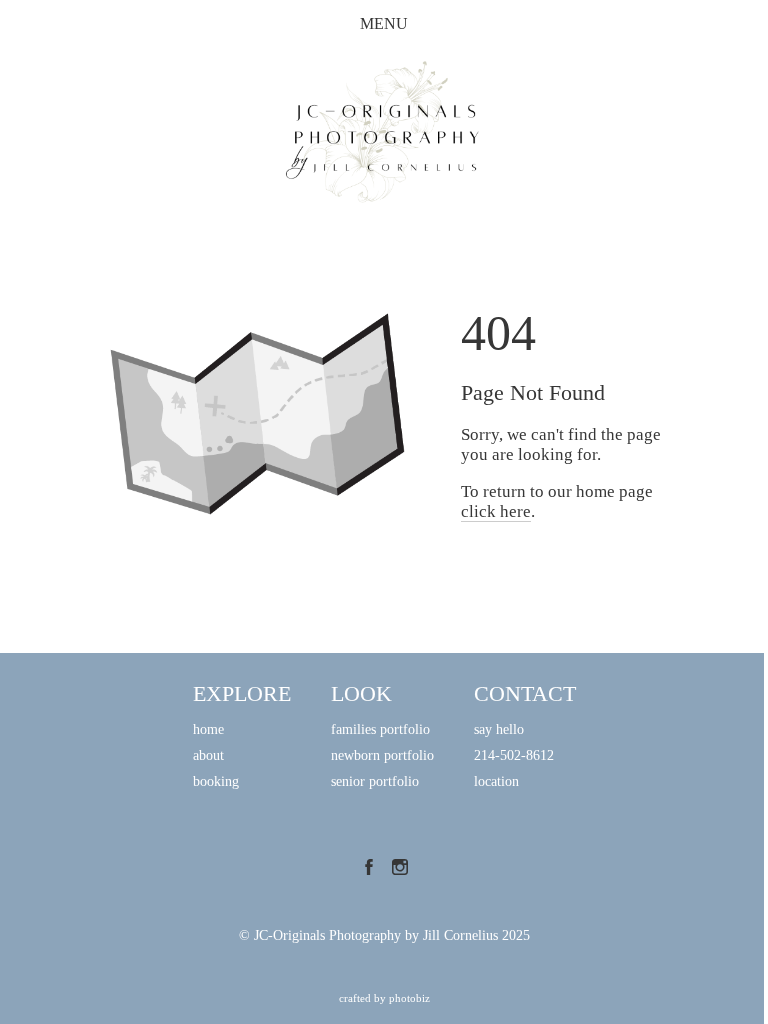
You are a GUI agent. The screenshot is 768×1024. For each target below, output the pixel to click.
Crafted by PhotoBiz (384, 998)
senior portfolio (375, 781)
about (208, 755)
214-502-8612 (514, 755)
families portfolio (380, 729)
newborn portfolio (382, 755)
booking (216, 781)
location (496, 781)
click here (496, 511)
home (208, 729)
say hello (499, 729)
